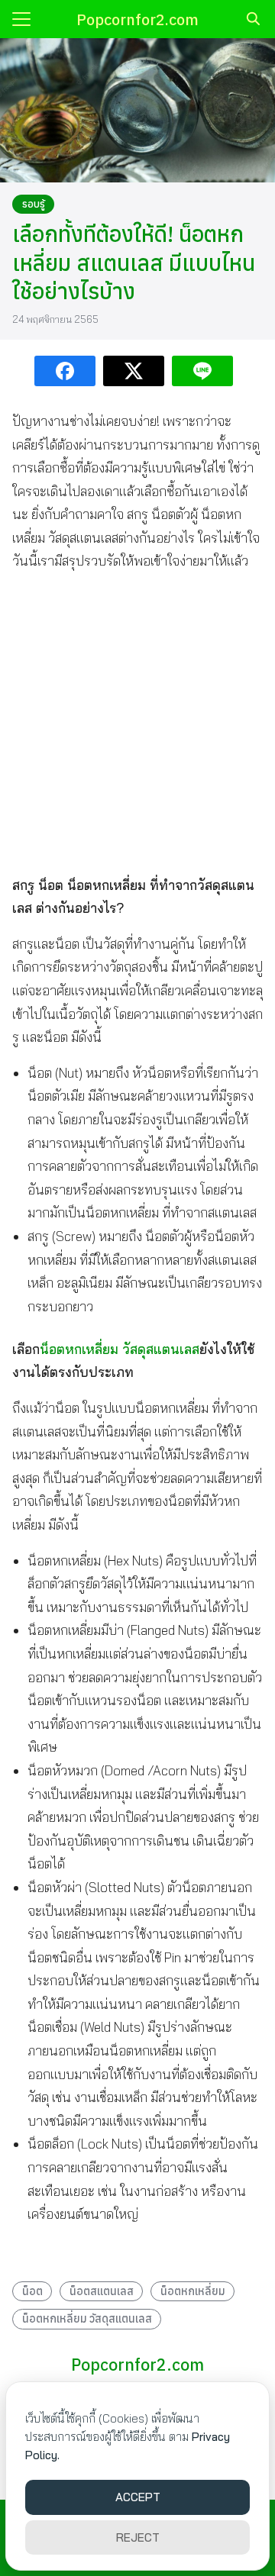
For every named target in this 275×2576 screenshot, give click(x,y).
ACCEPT (138, 2497)
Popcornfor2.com (137, 19)
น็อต (32, 2291)
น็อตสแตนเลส (102, 2291)
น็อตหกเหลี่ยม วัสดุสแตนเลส (120, 1349)
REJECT (138, 2537)
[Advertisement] (137, 723)
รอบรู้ (34, 204)
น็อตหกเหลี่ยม (193, 2291)
